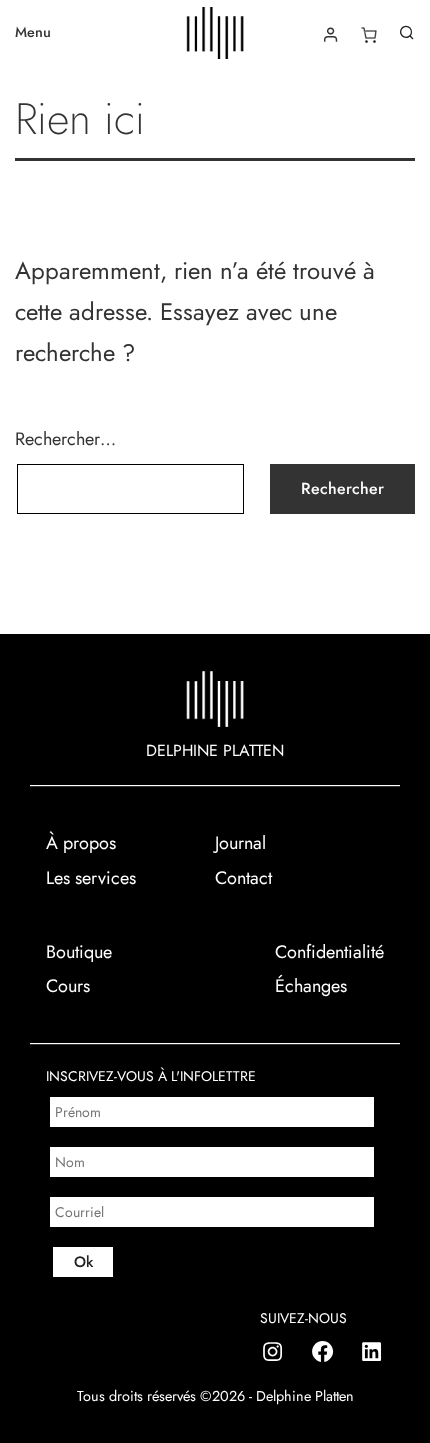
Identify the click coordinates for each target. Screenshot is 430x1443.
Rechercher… (65, 439)
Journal (240, 843)
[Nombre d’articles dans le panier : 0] (369, 35)
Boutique (79, 952)
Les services (91, 878)
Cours (68, 986)
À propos (81, 843)
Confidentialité (329, 952)
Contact (243, 878)
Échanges (311, 986)
